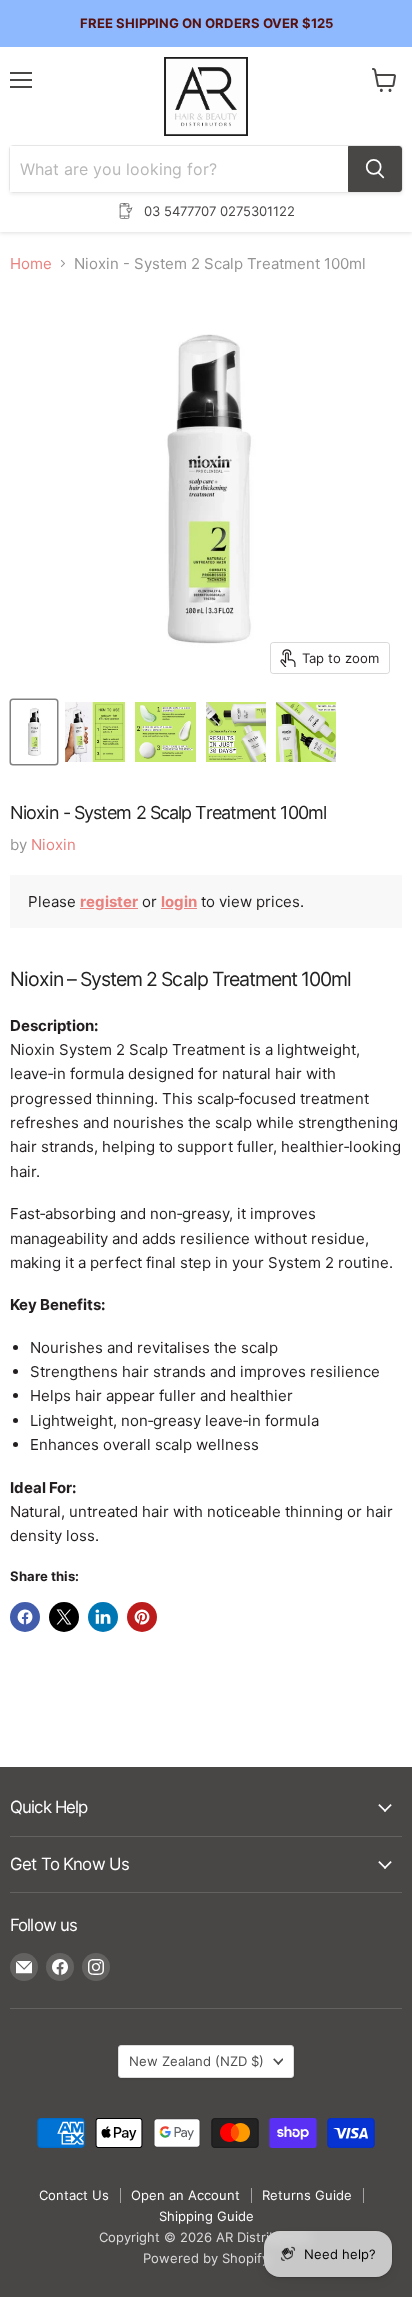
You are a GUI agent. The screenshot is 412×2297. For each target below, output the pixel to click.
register (109, 901)
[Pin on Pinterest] (142, 1617)
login (179, 901)
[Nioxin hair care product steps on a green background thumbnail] (165, 732)
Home (31, 263)
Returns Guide (307, 2195)
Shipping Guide (206, 2216)
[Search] (375, 169)
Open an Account (185, 2195)
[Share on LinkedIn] (103, 1617)
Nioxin (53, 844)
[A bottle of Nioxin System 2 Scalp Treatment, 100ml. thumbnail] (34, 732)
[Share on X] (64, 1617)
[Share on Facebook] (25, 1617)
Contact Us (74, 2195)
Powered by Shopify (206, 2258)
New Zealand (196, 2061)
